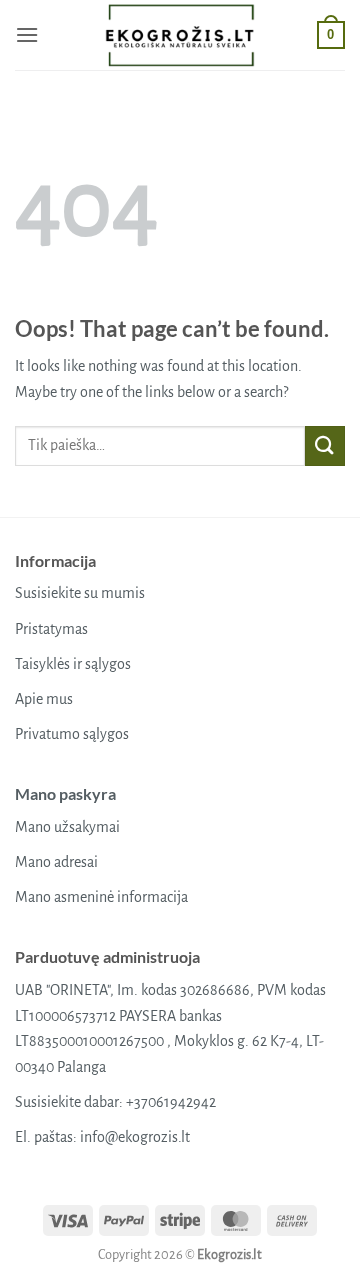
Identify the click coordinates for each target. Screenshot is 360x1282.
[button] (27, 34)
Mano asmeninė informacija (101, 897)
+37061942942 (171, 1102)
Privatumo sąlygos (72, 734)
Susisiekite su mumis (80, 593)
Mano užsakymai (67, 827)
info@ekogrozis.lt (135, 1137)
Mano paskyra (65, 793)
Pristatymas (51, 629)
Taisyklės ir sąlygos (73, 664)
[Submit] (325, 445)
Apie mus (44, 699)
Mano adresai (56, 862)
